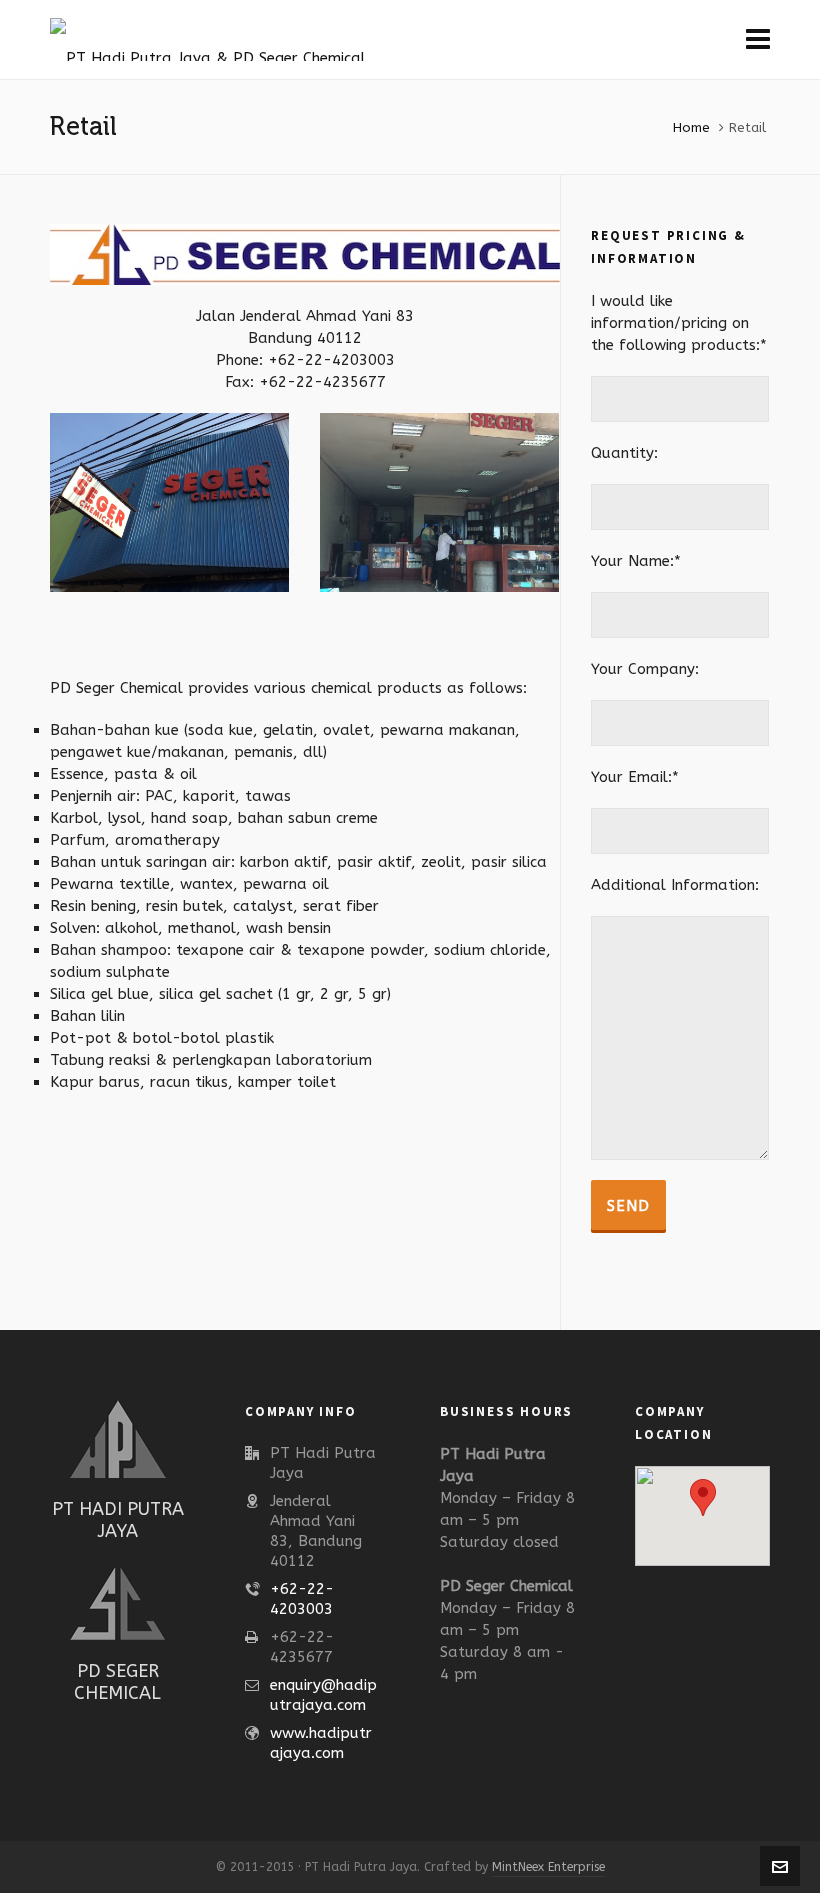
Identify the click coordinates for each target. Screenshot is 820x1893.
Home (691, 127)
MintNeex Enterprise (548, 1867)
